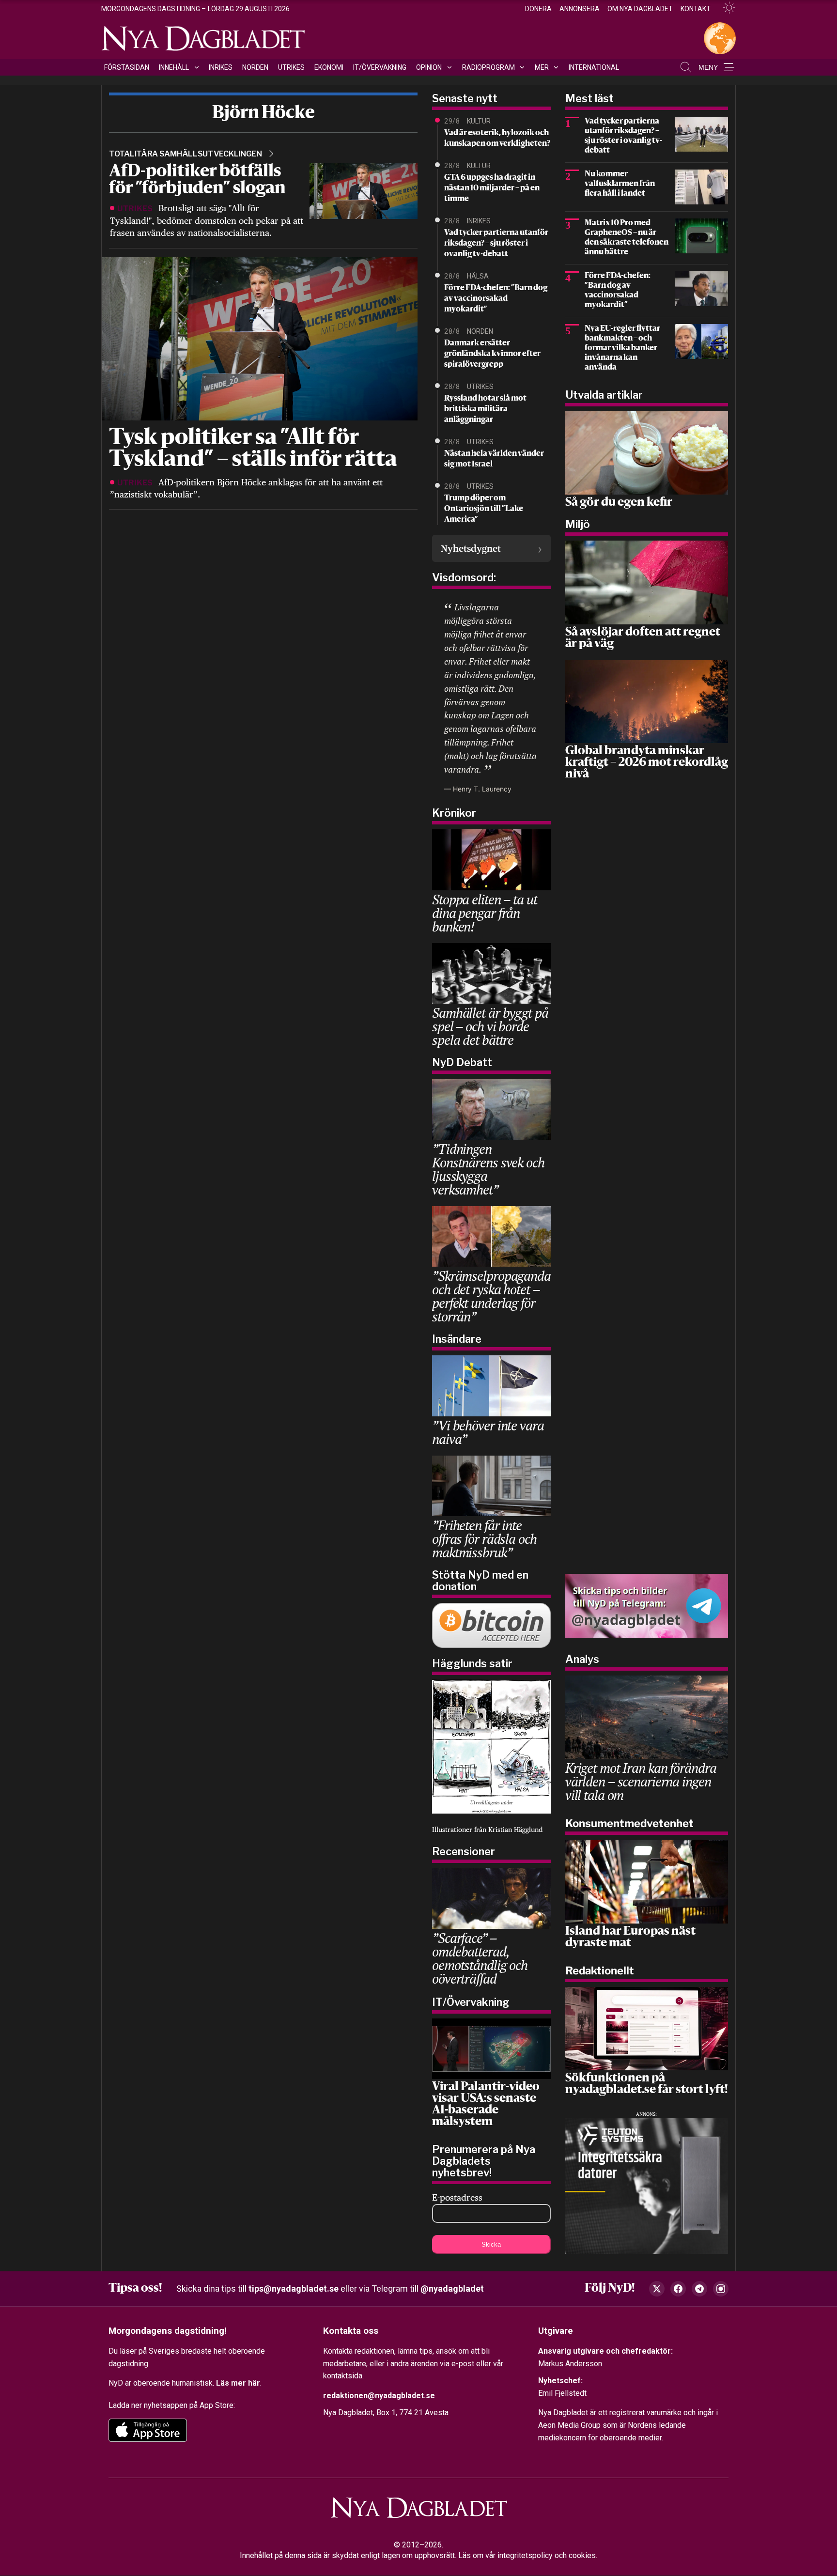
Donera (538, 9)
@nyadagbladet (452, 2289)
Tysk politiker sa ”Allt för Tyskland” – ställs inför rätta (253, 450)
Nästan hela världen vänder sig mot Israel (494, 459)
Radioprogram (488, 67)
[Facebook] (678, 2289)
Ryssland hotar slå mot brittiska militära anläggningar (485, 409)
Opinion (429, 67)
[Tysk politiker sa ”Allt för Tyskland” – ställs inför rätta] (258, 338)
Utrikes (291, 67)
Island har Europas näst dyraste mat (630, 1938)
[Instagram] (721, 2289)
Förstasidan (127, 67)
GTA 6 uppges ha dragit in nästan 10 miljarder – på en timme (492, 188)
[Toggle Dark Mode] (725, 8)
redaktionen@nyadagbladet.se (379, 2396)
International (594, 67)
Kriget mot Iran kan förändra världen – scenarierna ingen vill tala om (641, 1781)
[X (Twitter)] (657, 2289)
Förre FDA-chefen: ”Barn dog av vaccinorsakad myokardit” (496, 299)
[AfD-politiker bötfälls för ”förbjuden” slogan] (364, 190)
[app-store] (148, 2431)
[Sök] (686, 67)
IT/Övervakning (380, 67)
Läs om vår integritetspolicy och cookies (527, 2556)
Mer (542, 67)
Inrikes (221, 67)
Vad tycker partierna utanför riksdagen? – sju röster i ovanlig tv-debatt (496, 244)
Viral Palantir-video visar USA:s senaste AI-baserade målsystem (486, 2105)
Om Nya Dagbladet (640, 9)
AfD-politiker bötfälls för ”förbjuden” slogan (197, 180)
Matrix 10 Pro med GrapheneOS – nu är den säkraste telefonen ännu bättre (627, 238)
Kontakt (696, 9)
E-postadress (457, 2197)
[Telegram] (699, 2289)
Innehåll (174, 67)
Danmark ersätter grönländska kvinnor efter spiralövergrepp (492, 354)
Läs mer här (238, 2383)
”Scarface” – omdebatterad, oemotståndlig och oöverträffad (480, 1958)
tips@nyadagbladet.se (294, 2289)
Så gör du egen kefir (619, 503)
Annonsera (580, 9)
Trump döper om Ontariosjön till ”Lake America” (484, 509)
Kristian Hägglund (515, 1830)
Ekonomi (329, 67)
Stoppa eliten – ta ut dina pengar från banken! (484, 913)
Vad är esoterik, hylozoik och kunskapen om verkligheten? (497, 139)
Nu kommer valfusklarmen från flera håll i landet (620, 184)
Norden (255, 67)
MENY (708, 67)
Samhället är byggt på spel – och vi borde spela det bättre (490, 1026)
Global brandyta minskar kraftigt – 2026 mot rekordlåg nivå (647, 763)
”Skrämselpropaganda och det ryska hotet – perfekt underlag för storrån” (491, 1296)
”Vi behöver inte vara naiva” (488, 1432)
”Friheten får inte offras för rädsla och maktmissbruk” (484, 1539)
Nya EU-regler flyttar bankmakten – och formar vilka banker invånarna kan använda (622, 348)
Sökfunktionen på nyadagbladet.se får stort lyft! (646, 2084)
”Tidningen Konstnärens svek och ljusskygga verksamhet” (488, 1169)
